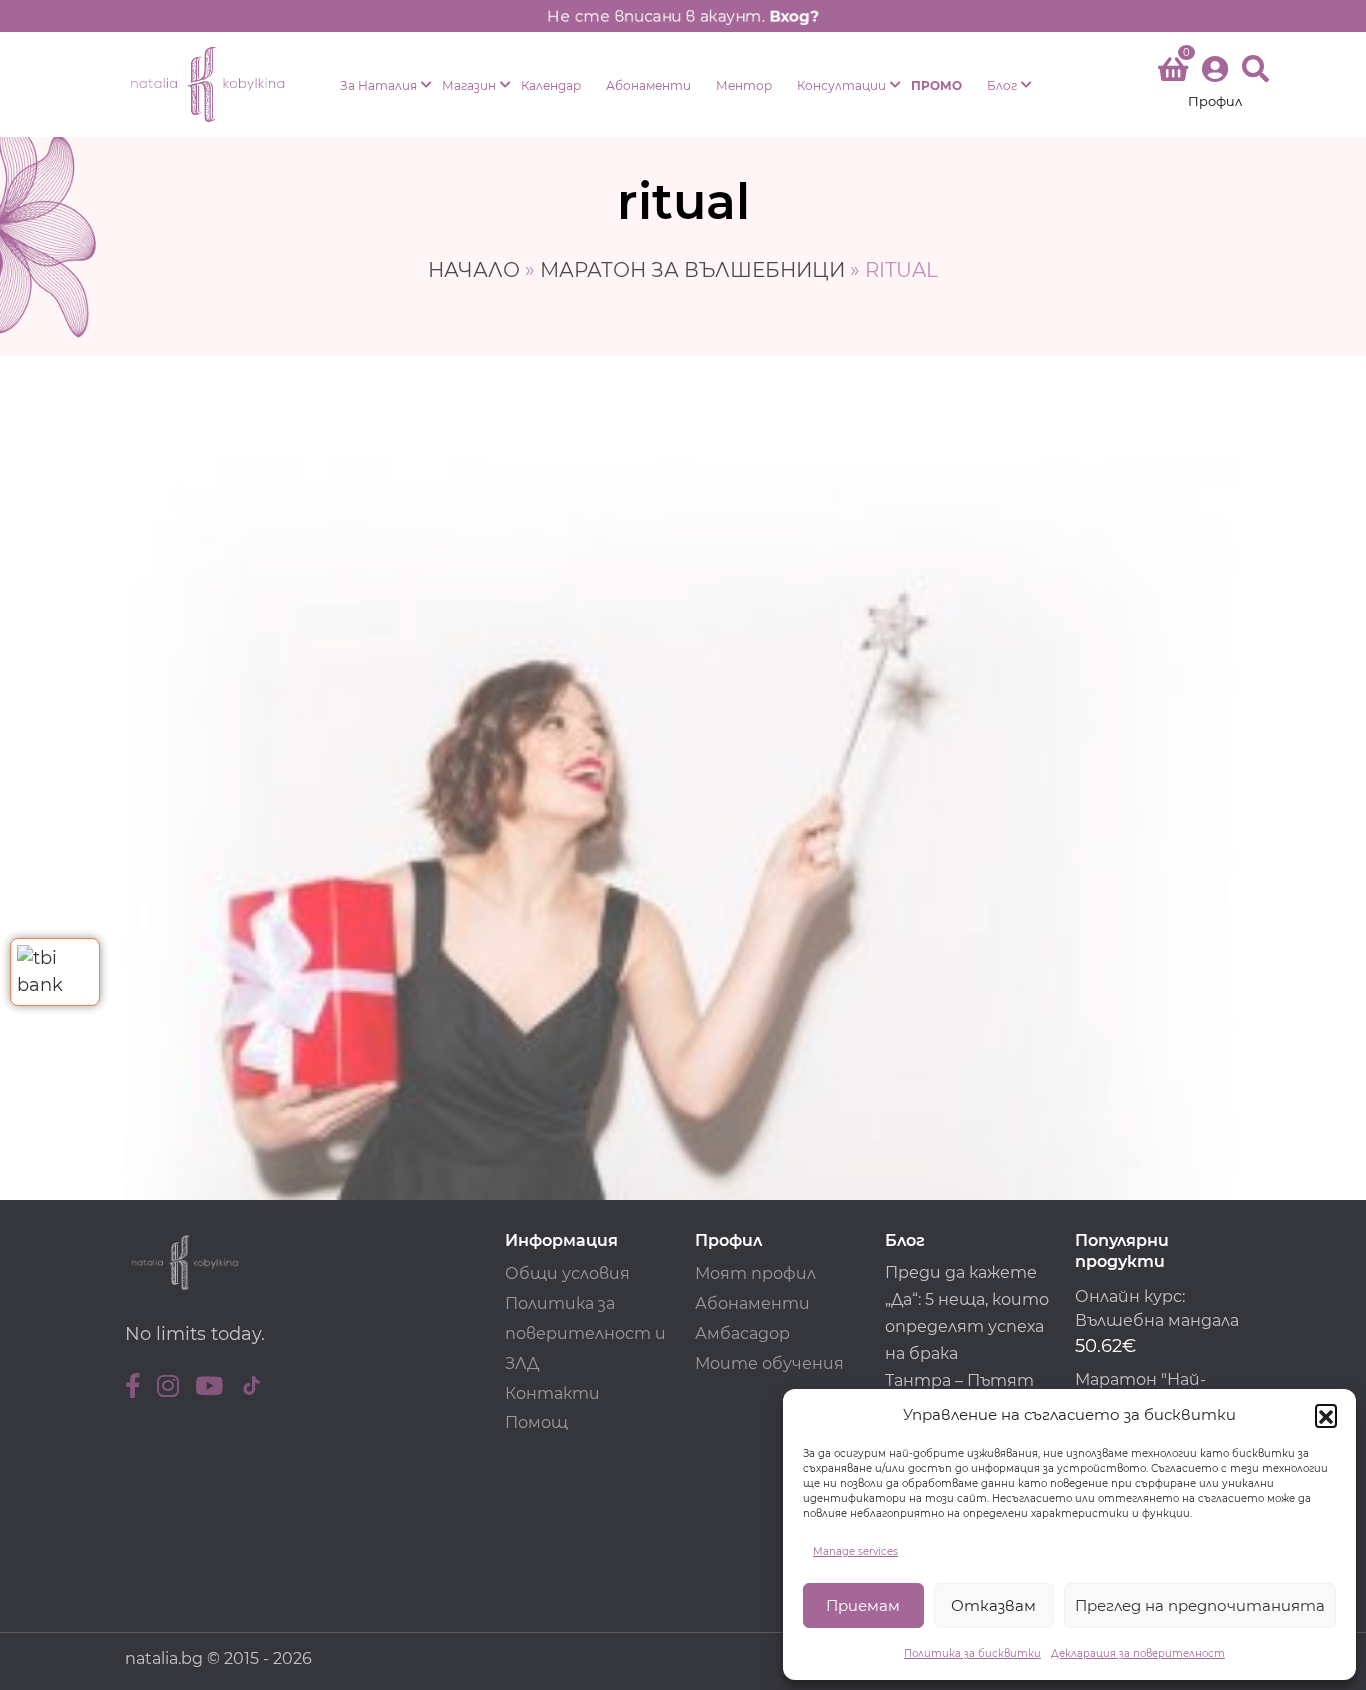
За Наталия (378, 85)
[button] (1326, 1415)
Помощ (536, 1422)
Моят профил (755, 1273)
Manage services (855, 1551)
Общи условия (567, 1273)
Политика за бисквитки (972, 1653)
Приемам (863, 1605)
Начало (474, 270)
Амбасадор (742, 1333)
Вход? (794, 16)
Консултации (841, 85)
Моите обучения (769, 1363)
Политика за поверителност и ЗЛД (585, 1333)
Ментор (744, 85)
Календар (551, 85)
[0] (1173, 73)
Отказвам (993, 1605)
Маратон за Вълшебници (692, 270)
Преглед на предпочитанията (1200, 1605)
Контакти (552, 1393)
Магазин (469, 85)
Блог (1002, 85)
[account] (1215, 84)
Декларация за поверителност (1138, 1653)
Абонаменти (648, 85)
